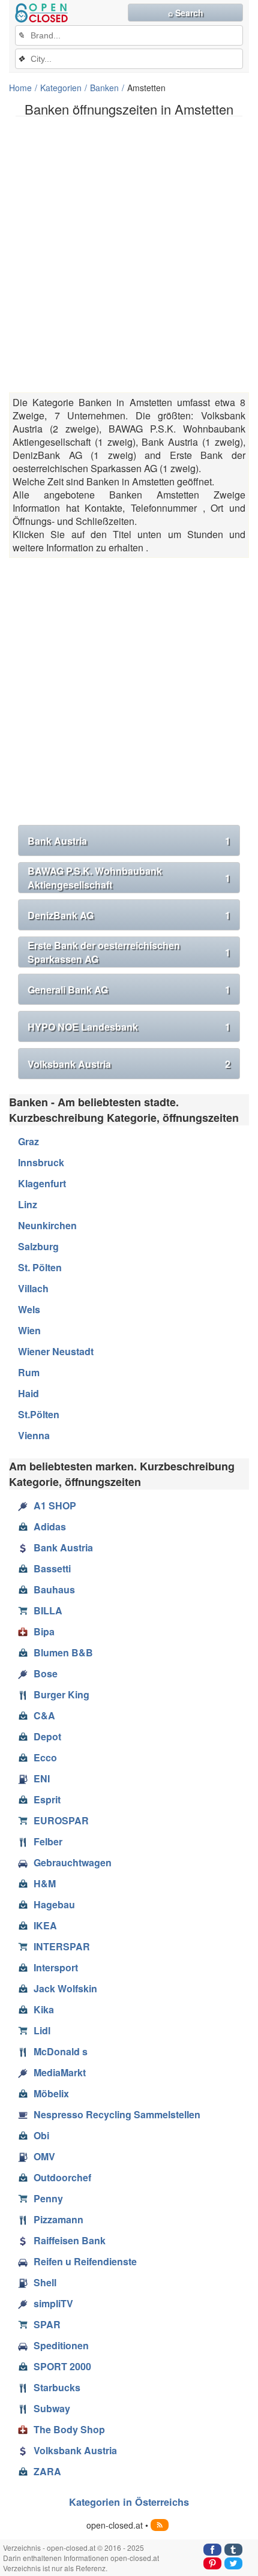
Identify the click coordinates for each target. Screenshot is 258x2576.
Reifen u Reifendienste (85, 2261)
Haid (28, 1393)
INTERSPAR (62, 1946)
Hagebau (54, 1904)
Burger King (61, 1694)
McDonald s (61, 2051)
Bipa (44, 1631)
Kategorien (61, 88)
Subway (52, 2408)
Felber (48, 1841)
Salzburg (38, 1246)
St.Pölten (39, 1414)
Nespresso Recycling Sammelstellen (117, 2114)
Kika (44, 2009)
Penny (48, 2198)
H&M (45, 1883)
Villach (33, 1288)
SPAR (47, 2324)
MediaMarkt (60, 2072)
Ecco (45, 1757)
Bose (46, 1673)
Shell (45, 2282)
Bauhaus (54, 1589)
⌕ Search (186, 13)
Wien (29, 1330)
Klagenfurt (42, 1183)
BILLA (48, 1610)
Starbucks (57, 2387)
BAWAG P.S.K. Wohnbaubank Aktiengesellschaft (129, 878)
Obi (41, 2135)
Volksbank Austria (129, 1064)
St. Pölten (40, 1267)
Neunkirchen (47, 1225)
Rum (29, 1372)
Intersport (56, 1967)
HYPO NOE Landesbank (129, 1027)
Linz (28, 1204)
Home (20, 88)
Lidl (42, 2030)
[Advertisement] (129, 254)
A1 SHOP (55, 1505)
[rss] (160, 2525)
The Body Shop (69, 2429)
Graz (28, 1141)
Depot (47, 1736)
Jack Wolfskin (65, 1988)
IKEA (45, 1925)
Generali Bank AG (129, 990)
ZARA (47, 2471)
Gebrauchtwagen (73, 1862)
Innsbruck (41, 1162)
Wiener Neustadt (56, 1351)
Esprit (47, 1799)
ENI (42, 1778)
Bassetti (52, 1568)
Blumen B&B (63, 1652)
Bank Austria (129, 841)
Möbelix (51, 2093)
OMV (44, 2156)
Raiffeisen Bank (70, 2240)
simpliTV (53, 2303)
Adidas (50, 1526)
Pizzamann (58, 2219)
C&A (44, 1715)
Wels (29, 1309)
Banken (104, 88)
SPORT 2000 (62, 2366)
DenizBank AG (129, 915)
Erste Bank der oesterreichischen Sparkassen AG (129, 952)
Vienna (34, 1435)
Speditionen (61, 2345)
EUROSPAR (61, 1820)
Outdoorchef (62, 2177)
